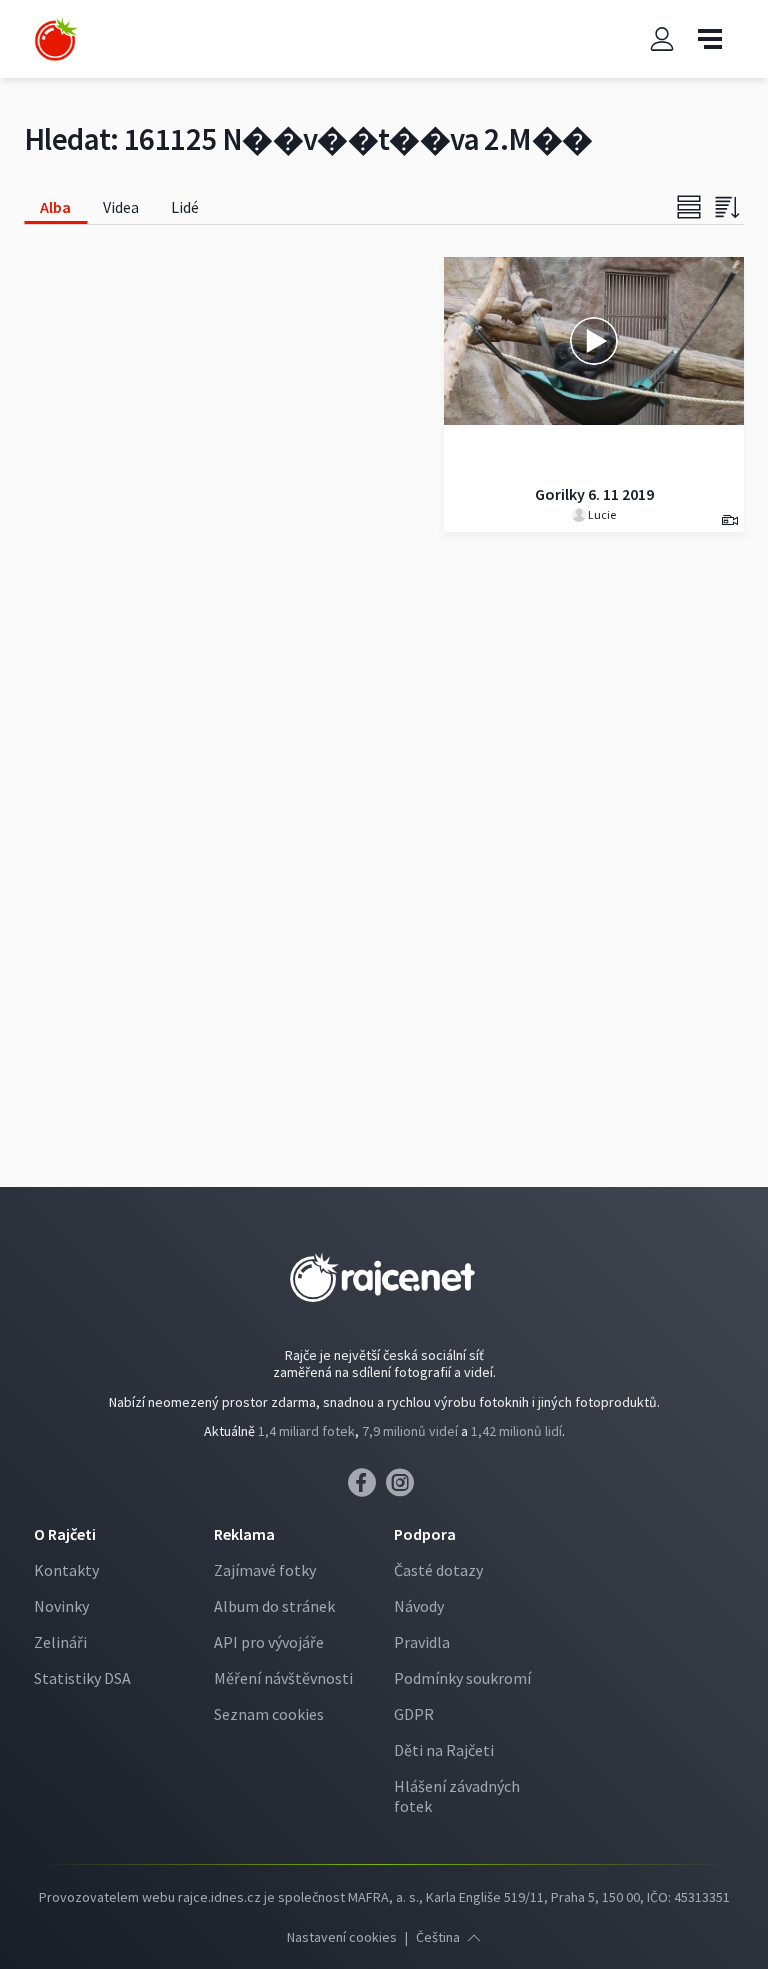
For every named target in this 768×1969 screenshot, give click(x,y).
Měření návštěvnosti (283, 1678)
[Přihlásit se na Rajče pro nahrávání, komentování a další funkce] (662, 39)
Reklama (244, 1534)
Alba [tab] (55, 207)
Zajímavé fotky (265, 1570)
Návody (419, 1606)
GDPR (414, 1714)
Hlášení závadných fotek (457, 1796)
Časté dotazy (438, 1570)
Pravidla (422, 1642)
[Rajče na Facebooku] (367, 1488)
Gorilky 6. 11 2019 (594, 494)
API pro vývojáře (269, 1642)
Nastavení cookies (342, 1937)
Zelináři (60, 1642)
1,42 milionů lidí (516, 1431)
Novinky (61, 1606)
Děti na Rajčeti (444, 1750)
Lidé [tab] (185, 207)
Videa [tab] (121, 207)
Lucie (601, 514)
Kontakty (66, 1570)
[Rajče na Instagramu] (403, 1488)
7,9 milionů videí (410, 1431)
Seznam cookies (269, 1714)
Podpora (425, 1534)
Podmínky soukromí (462, 1678)
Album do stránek (274, 1606)
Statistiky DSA (82, 1678)
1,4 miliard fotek (306, 1431)
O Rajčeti (65, 1534)
